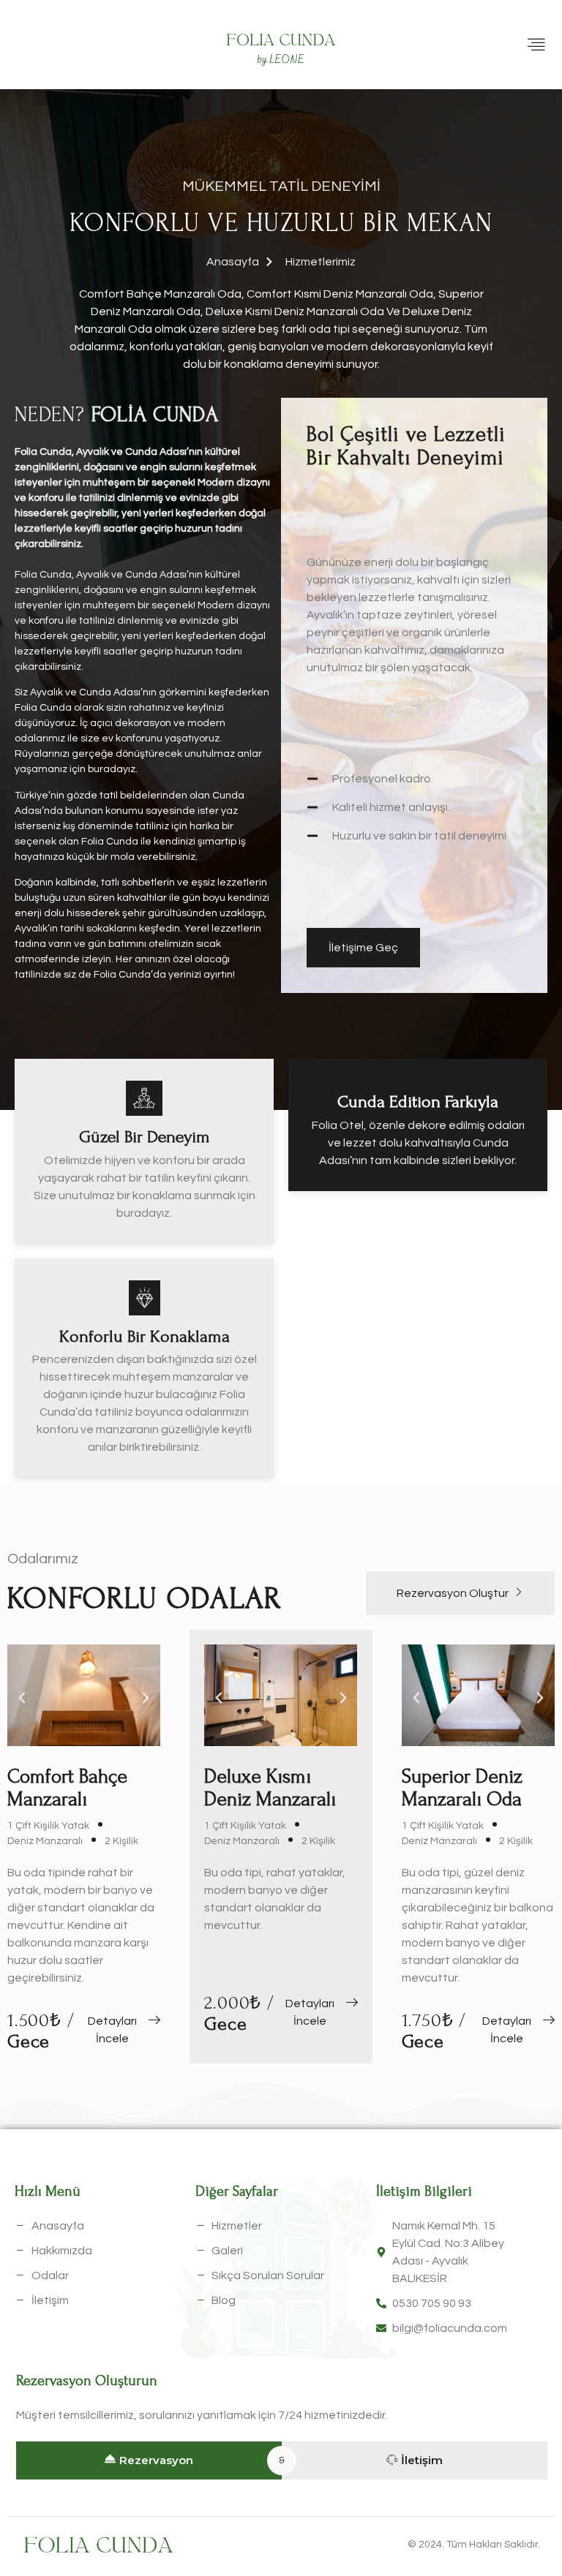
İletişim (422, 2460)
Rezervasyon (156, 2460)
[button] (22, 1698)
